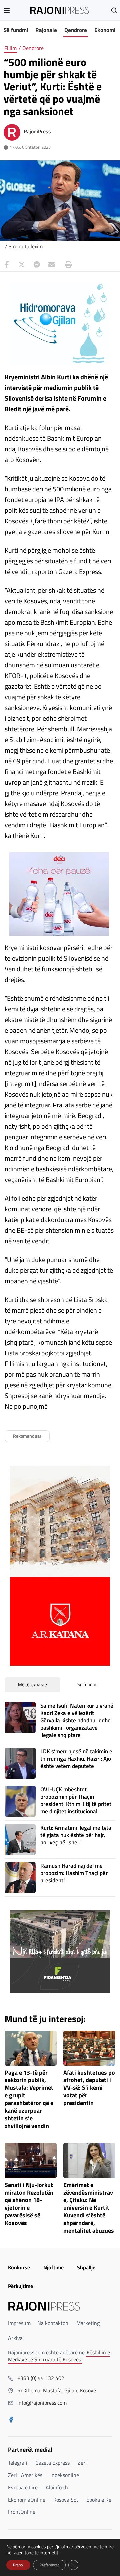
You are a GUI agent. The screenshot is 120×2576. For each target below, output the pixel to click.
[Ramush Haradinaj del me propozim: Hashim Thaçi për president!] (20, 1877)
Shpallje (86, 2267)
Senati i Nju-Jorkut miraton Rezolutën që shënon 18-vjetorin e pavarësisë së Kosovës (29, 2204)
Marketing (88, 2323)
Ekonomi (105, 30)
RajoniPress (37, 131)
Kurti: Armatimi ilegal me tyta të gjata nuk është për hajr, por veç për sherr (76, 1835)
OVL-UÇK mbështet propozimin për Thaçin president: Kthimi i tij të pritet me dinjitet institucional (76, 1800)
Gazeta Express (52, 2463)
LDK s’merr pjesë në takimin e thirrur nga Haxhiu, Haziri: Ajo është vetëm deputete (76, 1759)
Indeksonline (65, 2475)
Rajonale (46, 30)
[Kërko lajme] (114, 10)
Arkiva (15, 2338)
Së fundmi (16, 30)
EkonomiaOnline (27, 2500)
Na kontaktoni (53, 2323)
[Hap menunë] (7, 10)
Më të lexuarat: (32, 1684)
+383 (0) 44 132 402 (41, 2378)
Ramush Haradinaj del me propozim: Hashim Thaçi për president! (74, 1873)
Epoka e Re (99, 2500)
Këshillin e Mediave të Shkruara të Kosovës (59, 2356)
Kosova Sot (66, 2500)
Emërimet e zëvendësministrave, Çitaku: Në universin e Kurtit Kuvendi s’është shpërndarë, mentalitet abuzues (89, 2208)
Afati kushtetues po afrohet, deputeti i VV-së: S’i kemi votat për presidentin (89, 2088)
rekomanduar (27, 1436)
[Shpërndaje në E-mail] (52, 265)
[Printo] (67, 265)
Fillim (10, 48)
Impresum (19, 2323)
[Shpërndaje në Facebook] (7, 265)
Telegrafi (18, 2463)
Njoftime (53, 2267)
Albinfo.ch (57, 2487)
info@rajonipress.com (42, 2403)
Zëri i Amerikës (25, 2475)
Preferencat (49, 2565)
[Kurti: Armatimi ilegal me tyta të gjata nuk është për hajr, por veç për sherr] (20, 1839)
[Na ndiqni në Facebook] (11, 2420)
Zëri (82, 2463)
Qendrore (76, 30)
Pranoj (18, 2565)
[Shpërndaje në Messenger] (37, 265)
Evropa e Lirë (23, 2487)
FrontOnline (22, 2512)
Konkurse (19, 2267)
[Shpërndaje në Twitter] (22, 265)
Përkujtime (20, 2286)
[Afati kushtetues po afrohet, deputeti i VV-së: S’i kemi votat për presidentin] (89, 2048)
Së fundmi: (88, 1684)
